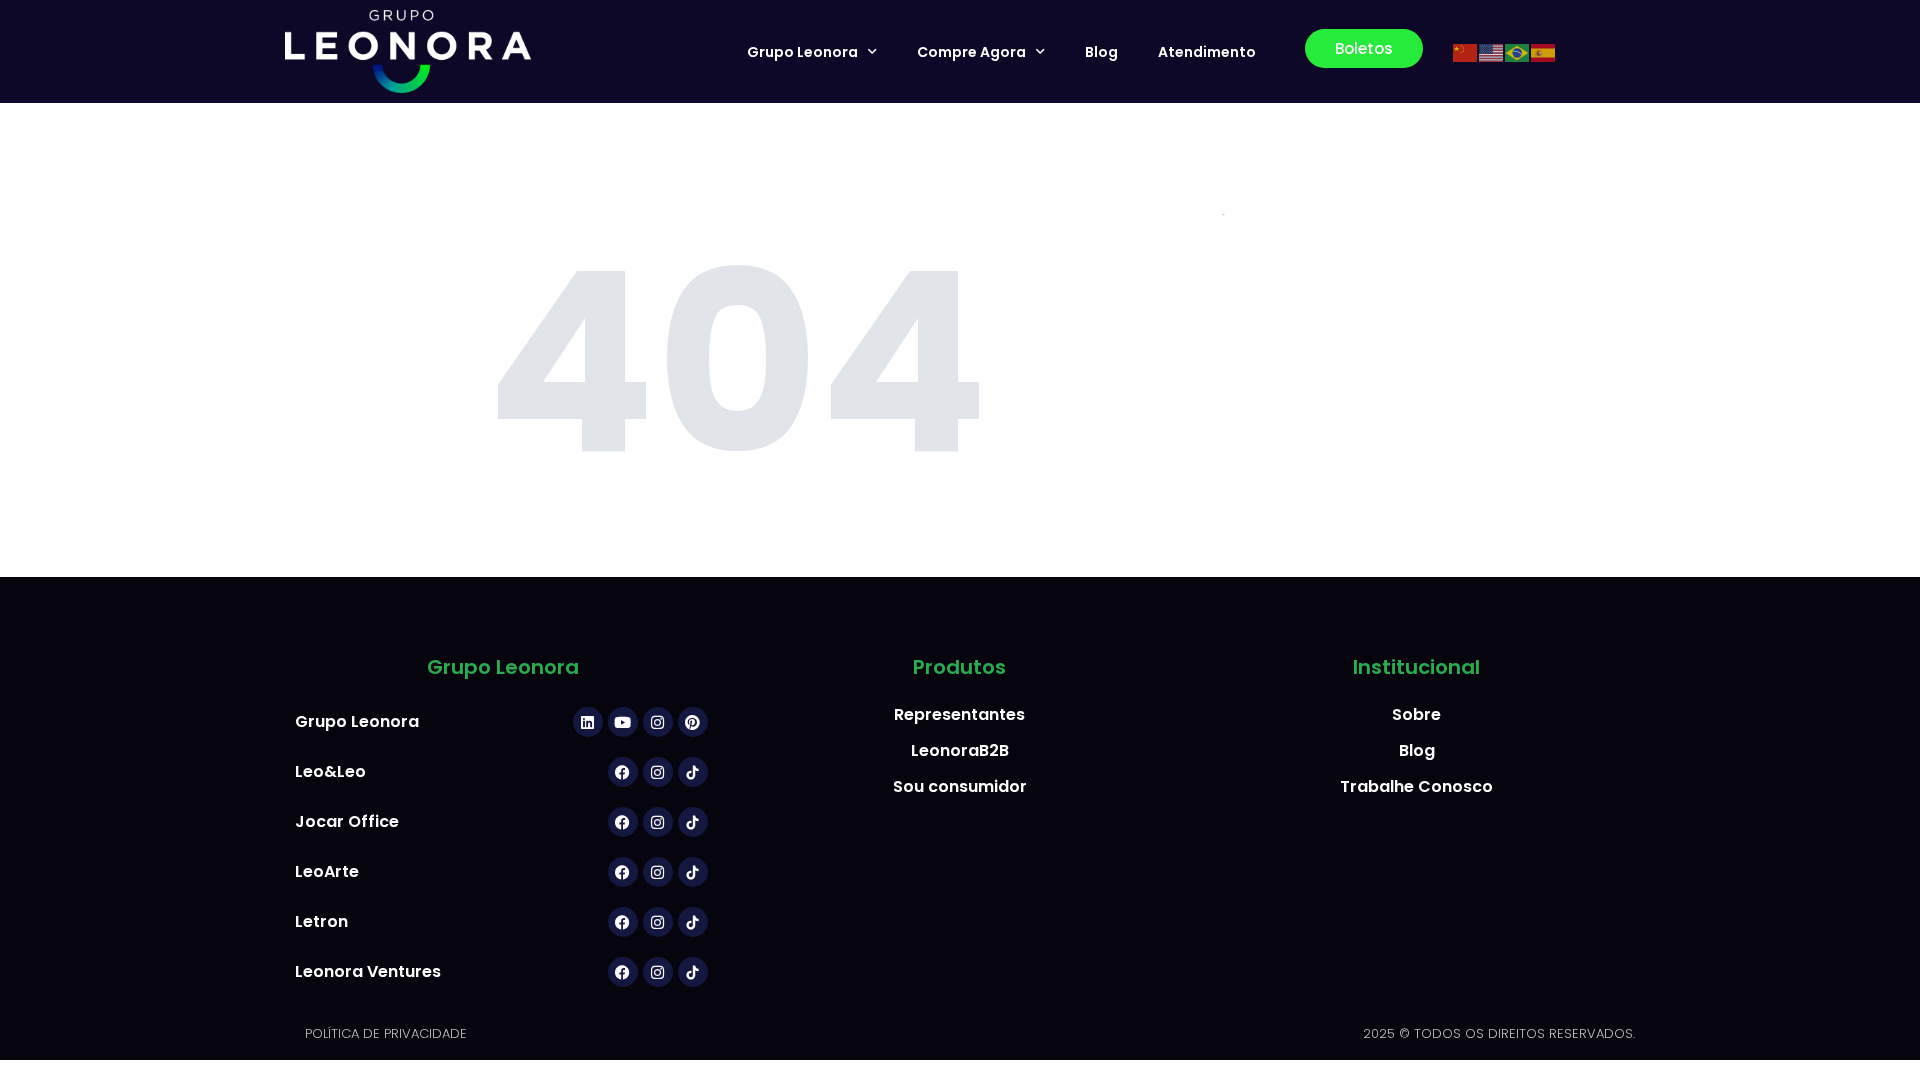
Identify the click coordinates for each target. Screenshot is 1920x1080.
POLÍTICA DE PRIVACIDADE (386, 1033)
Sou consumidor (960, 786)
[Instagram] (658, 722)
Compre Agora (971, 52)
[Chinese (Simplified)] (1466, 52)
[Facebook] (623, 772)
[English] (1492, 52)
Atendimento (1207, 52)
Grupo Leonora (802, 52)
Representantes (959, 714)
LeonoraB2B (960, 750)
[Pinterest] (693, 722)
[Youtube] (623, 722)
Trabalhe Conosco (1416, 786)
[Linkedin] (588, 722)
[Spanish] (1544, 52)
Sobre (1416, 714)
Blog (1101, 52)
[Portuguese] (1518, 52)
